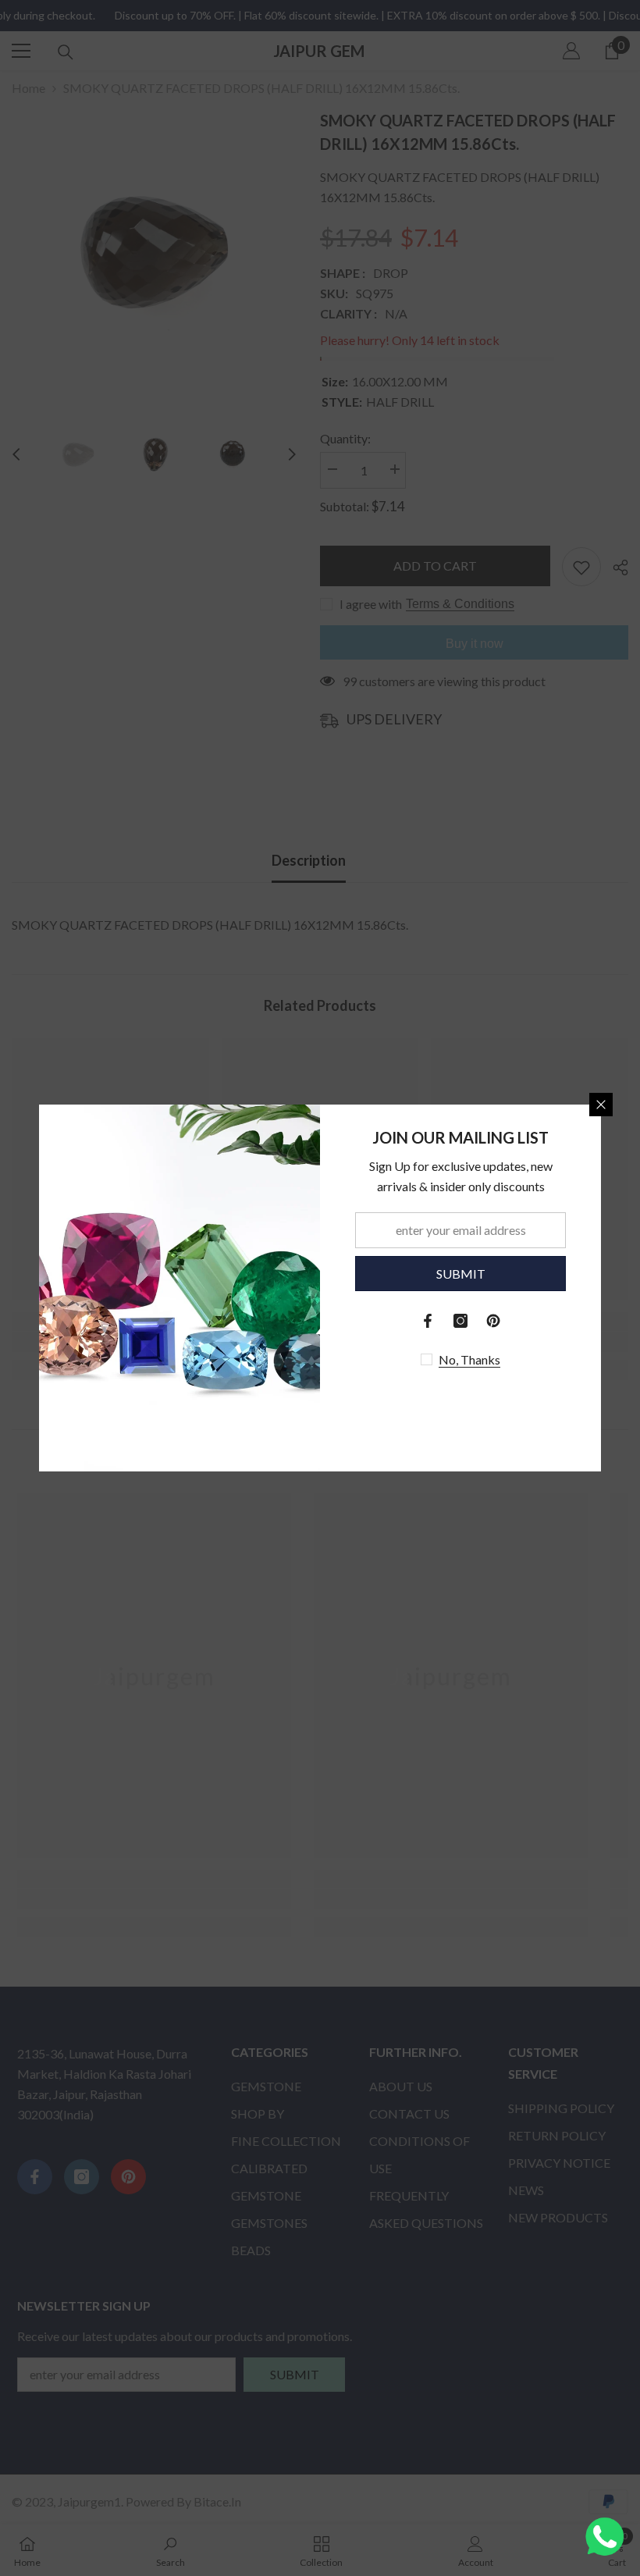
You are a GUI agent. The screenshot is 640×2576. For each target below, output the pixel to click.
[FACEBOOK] (428, 1321)
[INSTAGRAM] (460, 1321)
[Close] (601, 1105)
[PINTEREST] (493, 1321)
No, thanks (469, 1359)
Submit (461, 1274)
